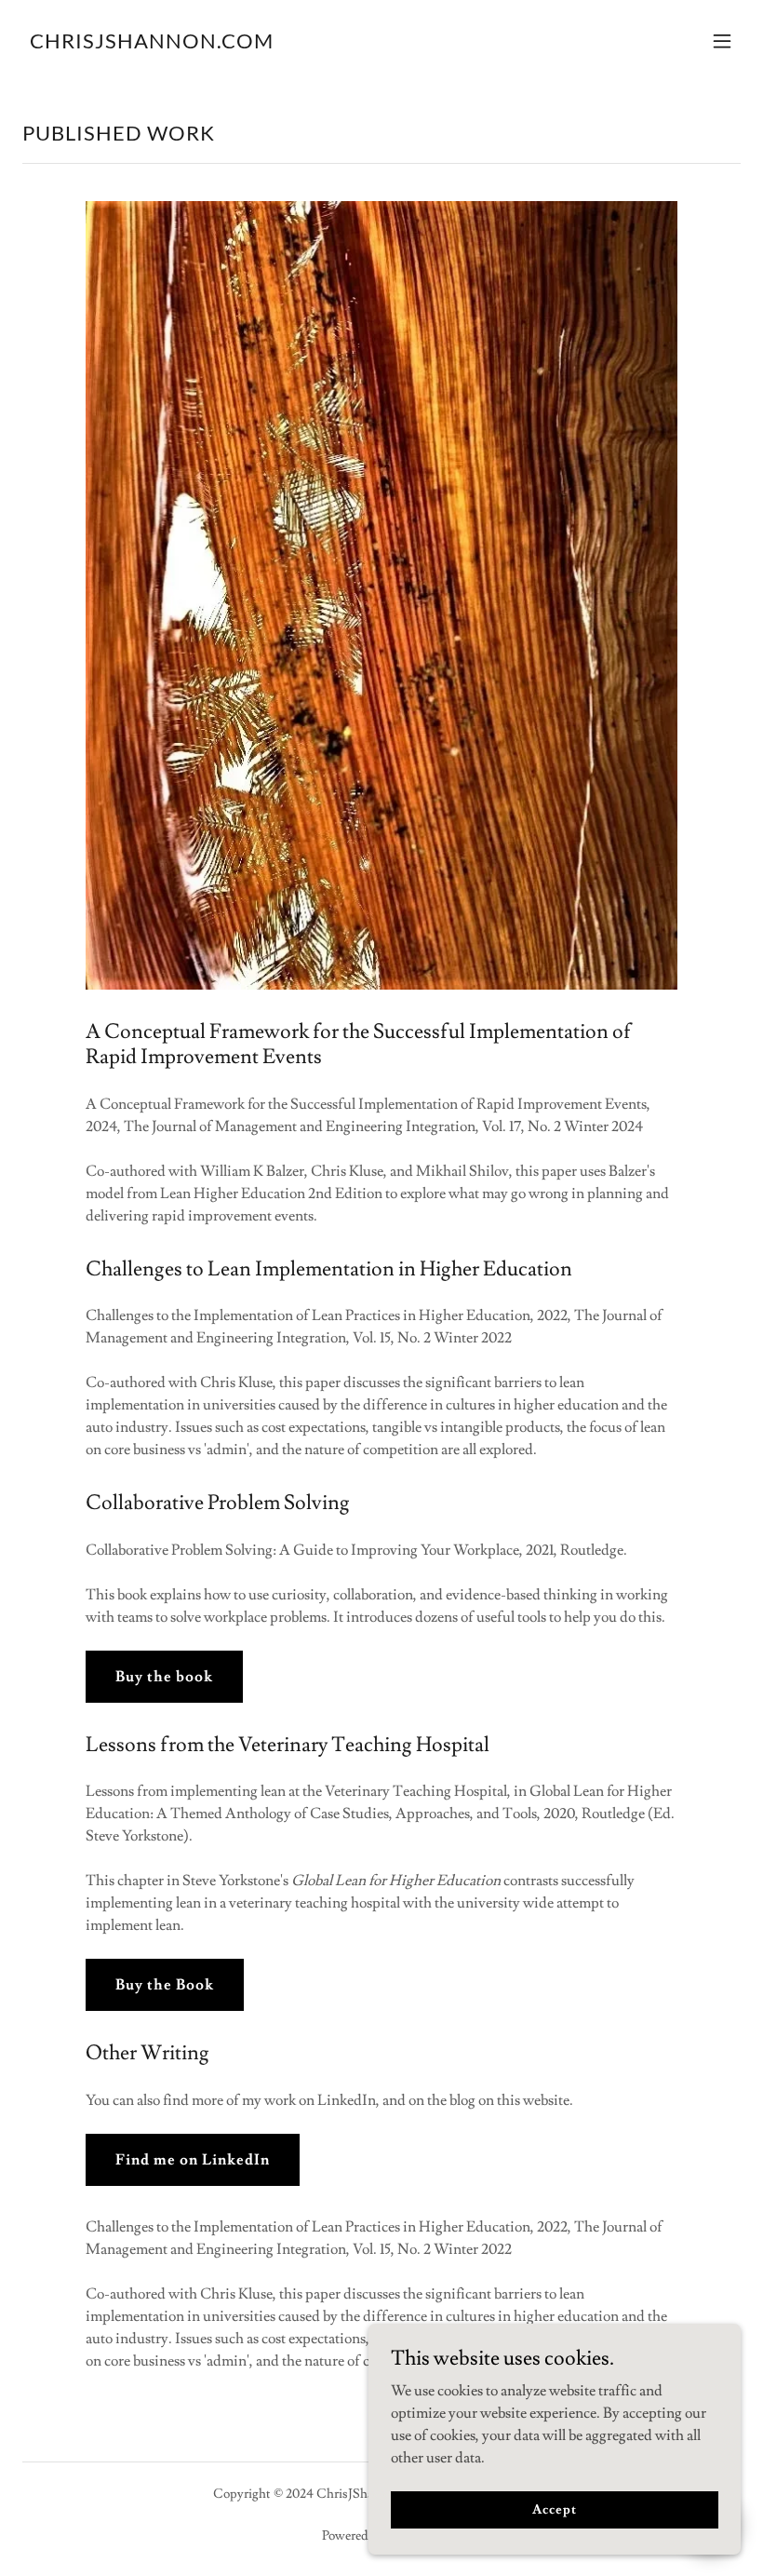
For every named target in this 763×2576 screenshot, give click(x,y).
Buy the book (164, 1677)
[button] (722, 41)
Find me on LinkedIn (193, 2160)
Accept (554, 2509)
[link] (152, 44)
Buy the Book (165, 1985)
